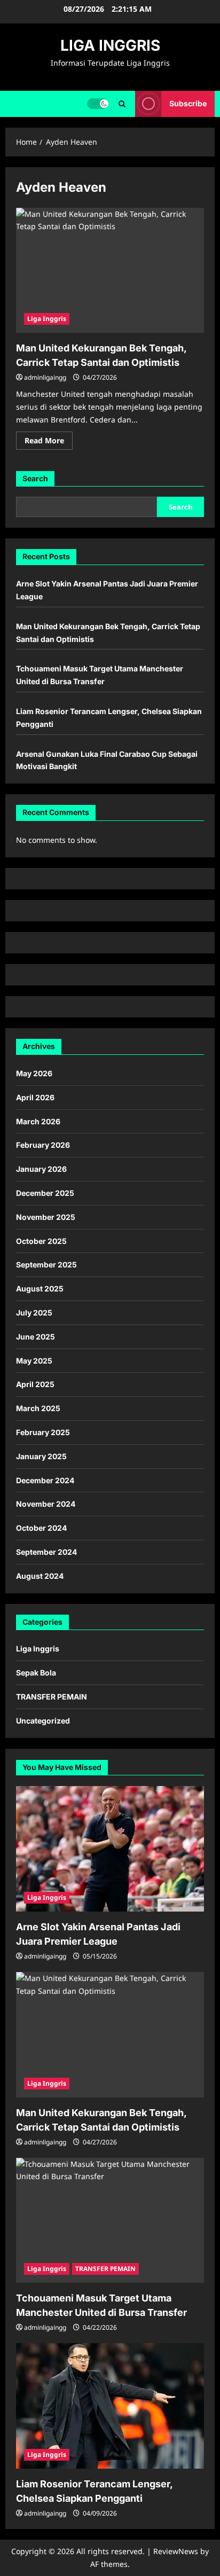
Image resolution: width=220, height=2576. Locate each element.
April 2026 (35, 1097)
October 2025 (41, 1241)
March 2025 (38, 1408)
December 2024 (45, 1480)
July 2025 (34, 1313)
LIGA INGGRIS (110, 45)
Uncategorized (43, 1721)
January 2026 (41, 1169)
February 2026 (43, 1145)
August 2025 (40, 1289)
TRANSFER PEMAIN (52, 1697)
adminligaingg (45, 377)
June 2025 (36, 1337)
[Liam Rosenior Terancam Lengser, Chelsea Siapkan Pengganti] (110, 2406)
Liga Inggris (47, 319)
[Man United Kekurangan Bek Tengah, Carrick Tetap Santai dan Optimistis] (110, 271)
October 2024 (41, 1528)
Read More (49, 442)
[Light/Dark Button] (98, 104)
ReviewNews (176, 2551)
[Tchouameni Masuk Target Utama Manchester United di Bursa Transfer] (110, 2221)
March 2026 (38, 1121)
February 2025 (43, 1432)
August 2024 (40, 1576)
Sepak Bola (36, 1673)
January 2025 (41, 1456)
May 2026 (34, 1073)
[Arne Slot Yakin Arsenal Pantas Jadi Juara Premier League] (110, 1849)
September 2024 (46, 1552)
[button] (122, 104)
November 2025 (46, 1217)
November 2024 (46, 1504)
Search (35, 478)
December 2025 (45, 1193)
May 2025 (34, 1361)
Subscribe (188, 103)
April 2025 (35, 1384)
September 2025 (46, 1264)
